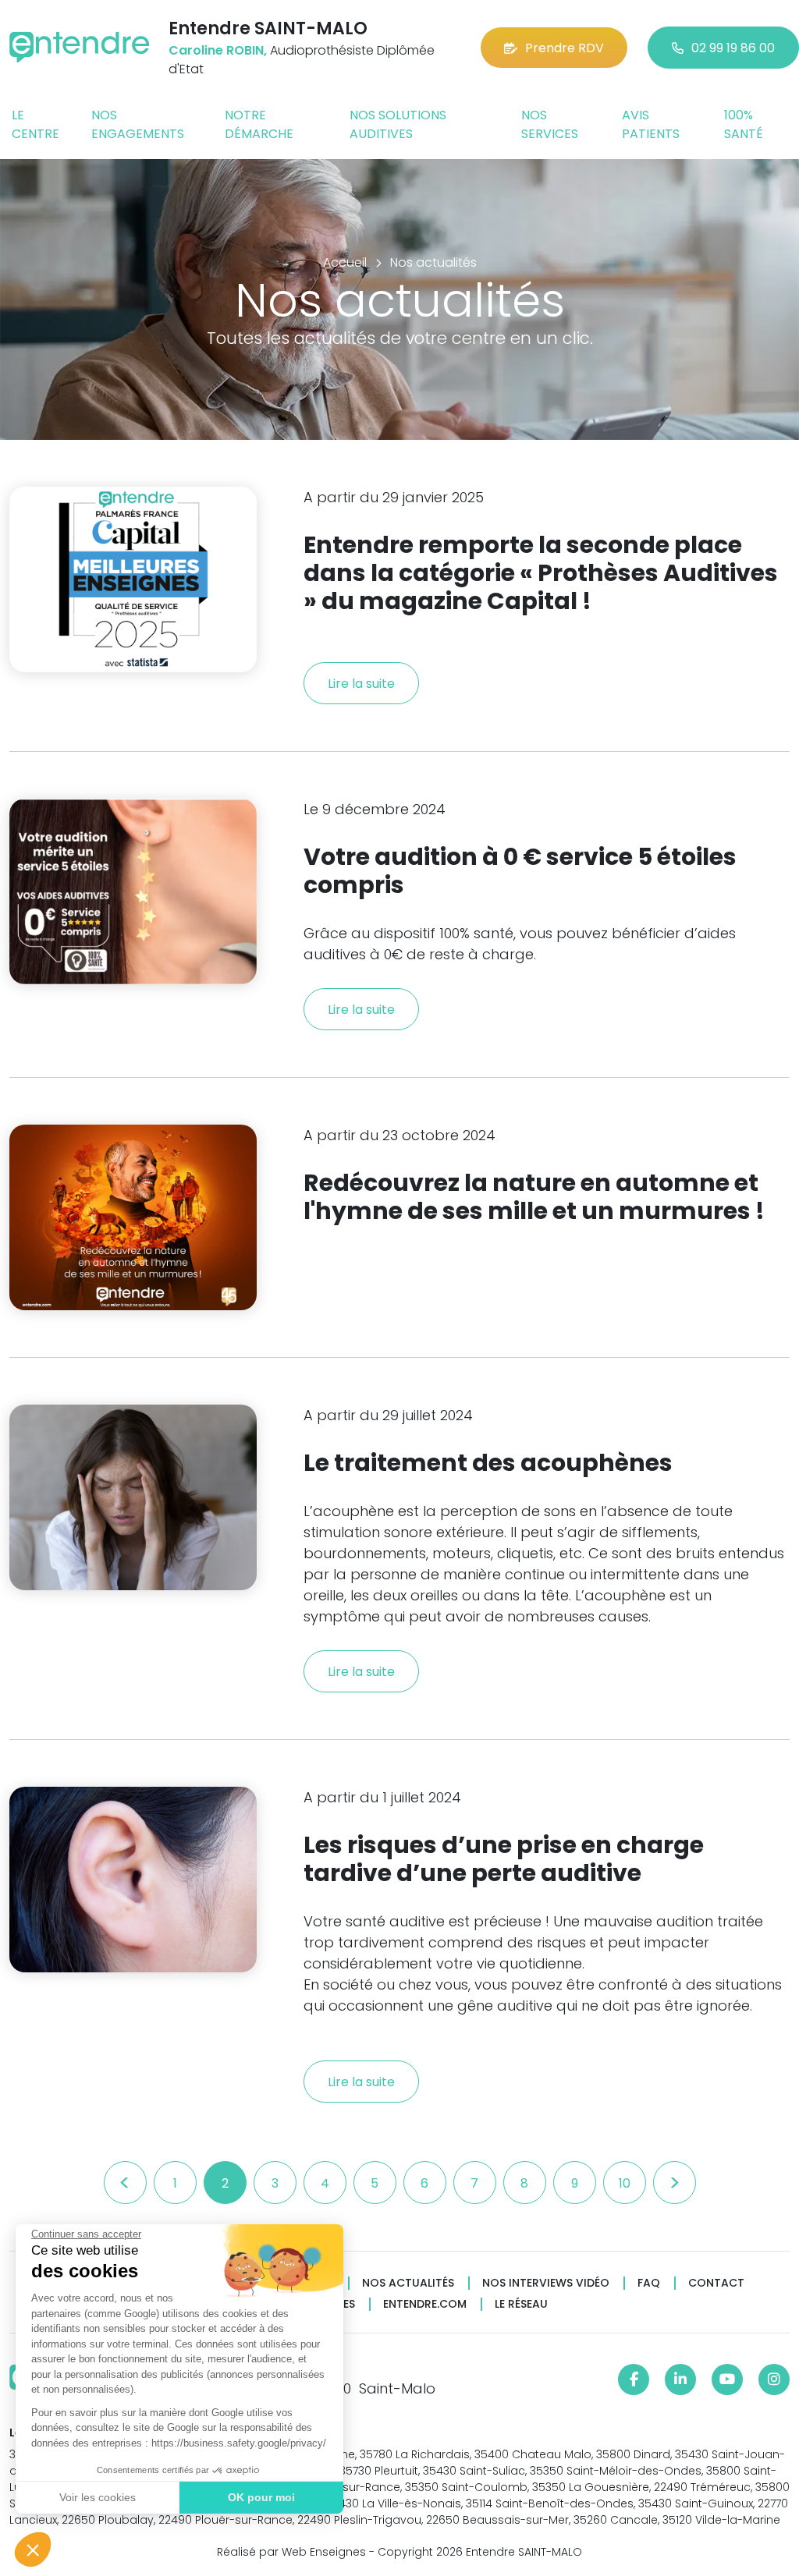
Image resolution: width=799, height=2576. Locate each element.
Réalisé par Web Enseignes (291, 2552)
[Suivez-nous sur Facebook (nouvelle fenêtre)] (634, 2379)
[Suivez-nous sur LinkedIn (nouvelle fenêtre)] (680, 2379)
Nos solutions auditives (398, 124)
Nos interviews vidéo (546, 2283)
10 (625, 2183)
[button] (33, 2549)
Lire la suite (361, 684)
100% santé (744, 124)
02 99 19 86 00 (733, 48)
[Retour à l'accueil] (80, 47)
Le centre (36, 124)
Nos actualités (408, 2283)
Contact (716, 2283)
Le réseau (521, 2304)
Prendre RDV (565, 48)
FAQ (649, 2283)
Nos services (550, 124)
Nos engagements (138, 124)
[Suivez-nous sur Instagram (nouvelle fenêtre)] (774, 2379)
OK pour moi (261, 2497)
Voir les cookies (98, 2497)
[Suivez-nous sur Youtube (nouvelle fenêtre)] (727, 2379)
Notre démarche (259, 124)
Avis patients (651, 124)
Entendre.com (425, 2304)
